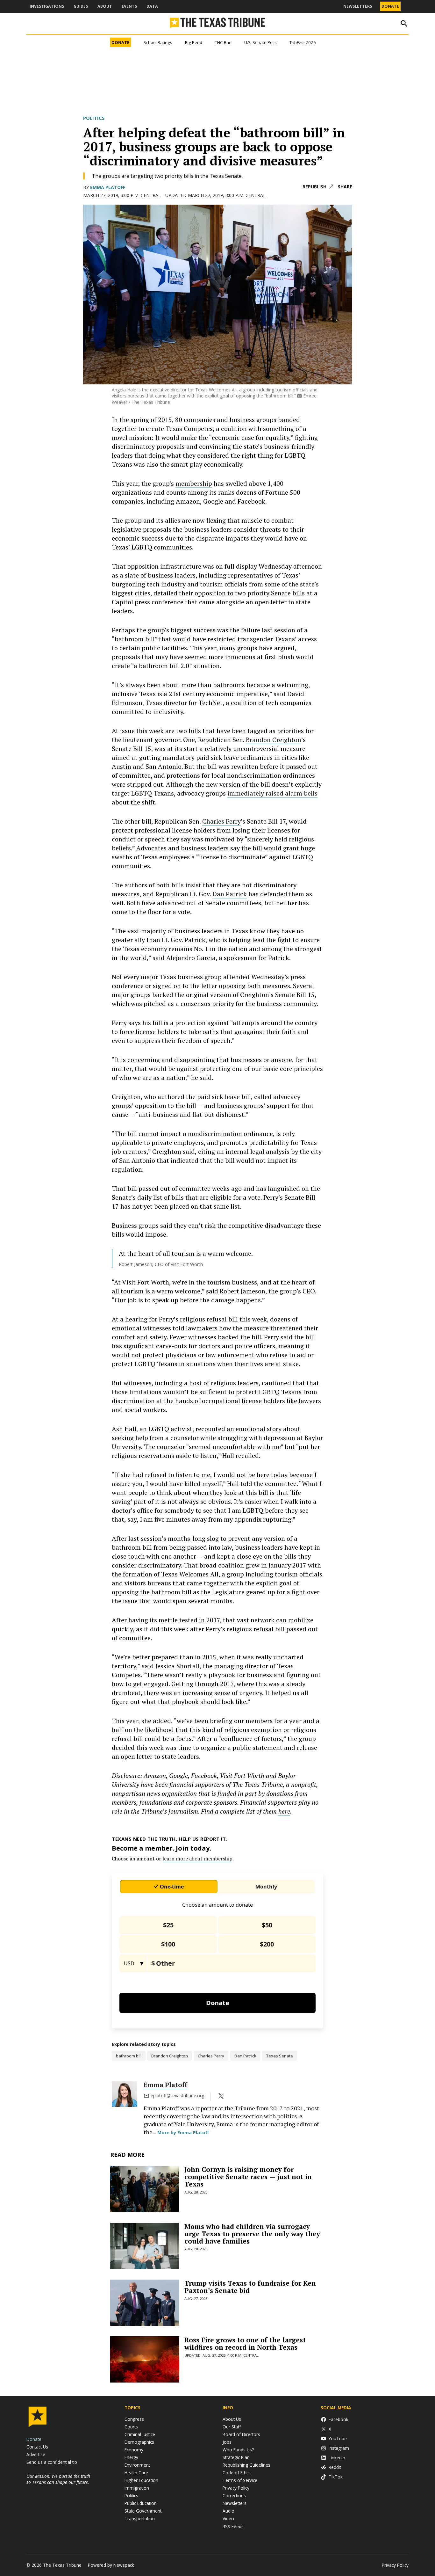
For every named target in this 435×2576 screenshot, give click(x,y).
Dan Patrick (230, 894)
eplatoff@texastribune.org (177, 2096)
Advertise (36, 2454)
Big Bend (194, 42)
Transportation (140, 2518)
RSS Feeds (233, 2526)
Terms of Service (240, 2480)
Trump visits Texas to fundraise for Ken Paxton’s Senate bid (250, 2287)
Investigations (47, 6)
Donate (390, 6)
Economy (134, 2450)
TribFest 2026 (303, 42)
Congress (134, 2419)
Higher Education (141, 2480)
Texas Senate (280, 2056)
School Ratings (158, 42)
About (105, 6)
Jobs (227, 2442)
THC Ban (223, 42)
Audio (228, 2511)
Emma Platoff (108, 187)
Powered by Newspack (111, 2565)
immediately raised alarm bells (272, 793)
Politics (94, 118)
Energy (131, 2457)
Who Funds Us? (238, 2450)
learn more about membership (197, 1859)
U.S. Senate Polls (260, 42)
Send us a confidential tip (52, 2462)
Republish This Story (318, 187)
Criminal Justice (140, 2434)
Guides (81, 6)
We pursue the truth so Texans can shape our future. (58, 2479)
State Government (143, 2511)
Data (152, 6)
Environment (137, 2465)
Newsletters (358, 6)
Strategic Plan (236, 2457)
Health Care (136, 2473)
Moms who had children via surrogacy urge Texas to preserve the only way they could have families (252, 2234)
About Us (232, 2419)
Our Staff (232, 2427)
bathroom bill (129, 2056)
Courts (131, 2427)
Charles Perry (221, 821)
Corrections (234, 2496)
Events (129, 6)
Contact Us (37, 2447)
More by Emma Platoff (183, 2132)
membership (194, 483)
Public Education (141, 2503)
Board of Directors (241, 2434)
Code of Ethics (237, 2473)
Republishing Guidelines (246, 2465)
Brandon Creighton (274, 740)
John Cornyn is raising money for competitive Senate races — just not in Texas (248, 2177)
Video (228, 2518)
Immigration (137, 2488)
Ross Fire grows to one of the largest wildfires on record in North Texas (245, 2343)
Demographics (139, 2442)
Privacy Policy (236, 2488)
